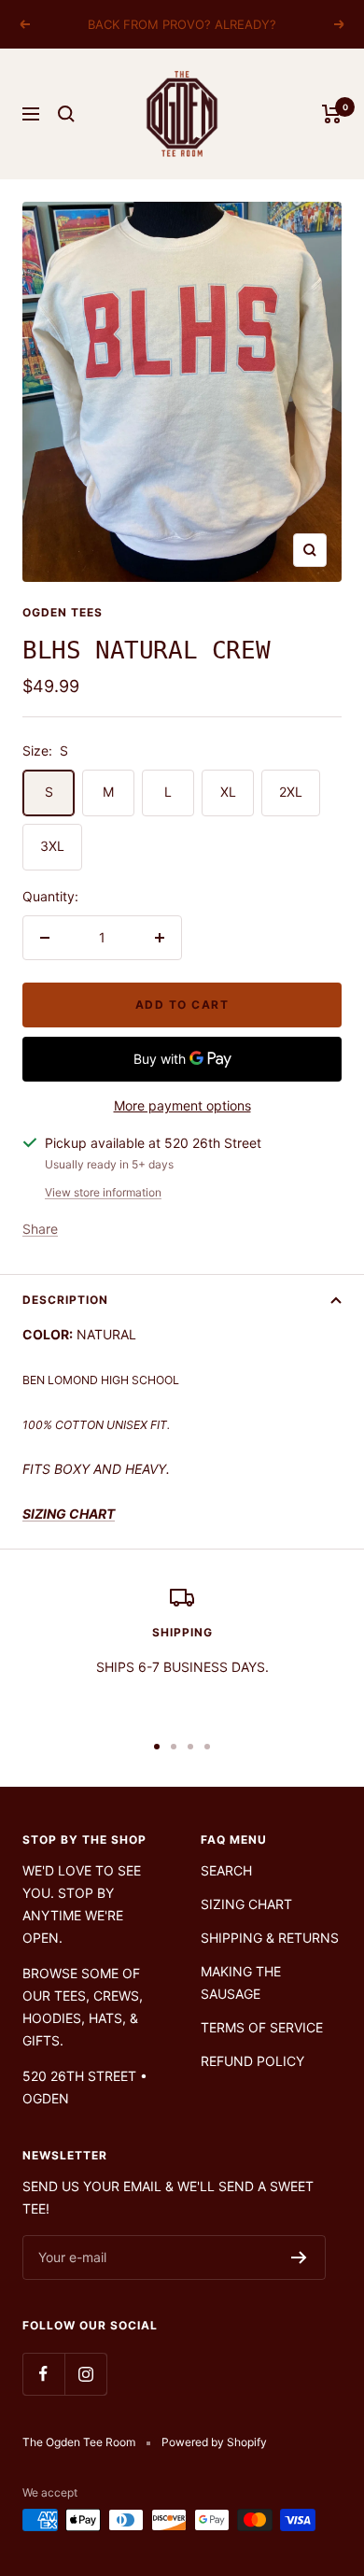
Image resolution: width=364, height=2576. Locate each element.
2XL (291, 792)
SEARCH (226, 1870)
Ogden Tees (63, 612)
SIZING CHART (246, 1904)
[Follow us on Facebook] (43, 2374)
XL (228, 792)
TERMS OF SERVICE (262, 2027)
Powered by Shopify (214, 2442)
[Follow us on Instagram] (85, 2374)
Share (40, 1229)
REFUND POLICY (252, 2061)
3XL (52, 846)
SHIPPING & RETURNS (270, 1938)
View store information (103, 1192)
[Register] (299, 2258)
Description (65, 1300)
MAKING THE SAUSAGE (241, 1982)
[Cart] (332, 114)
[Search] (66, 114)
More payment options (182, 1105)
